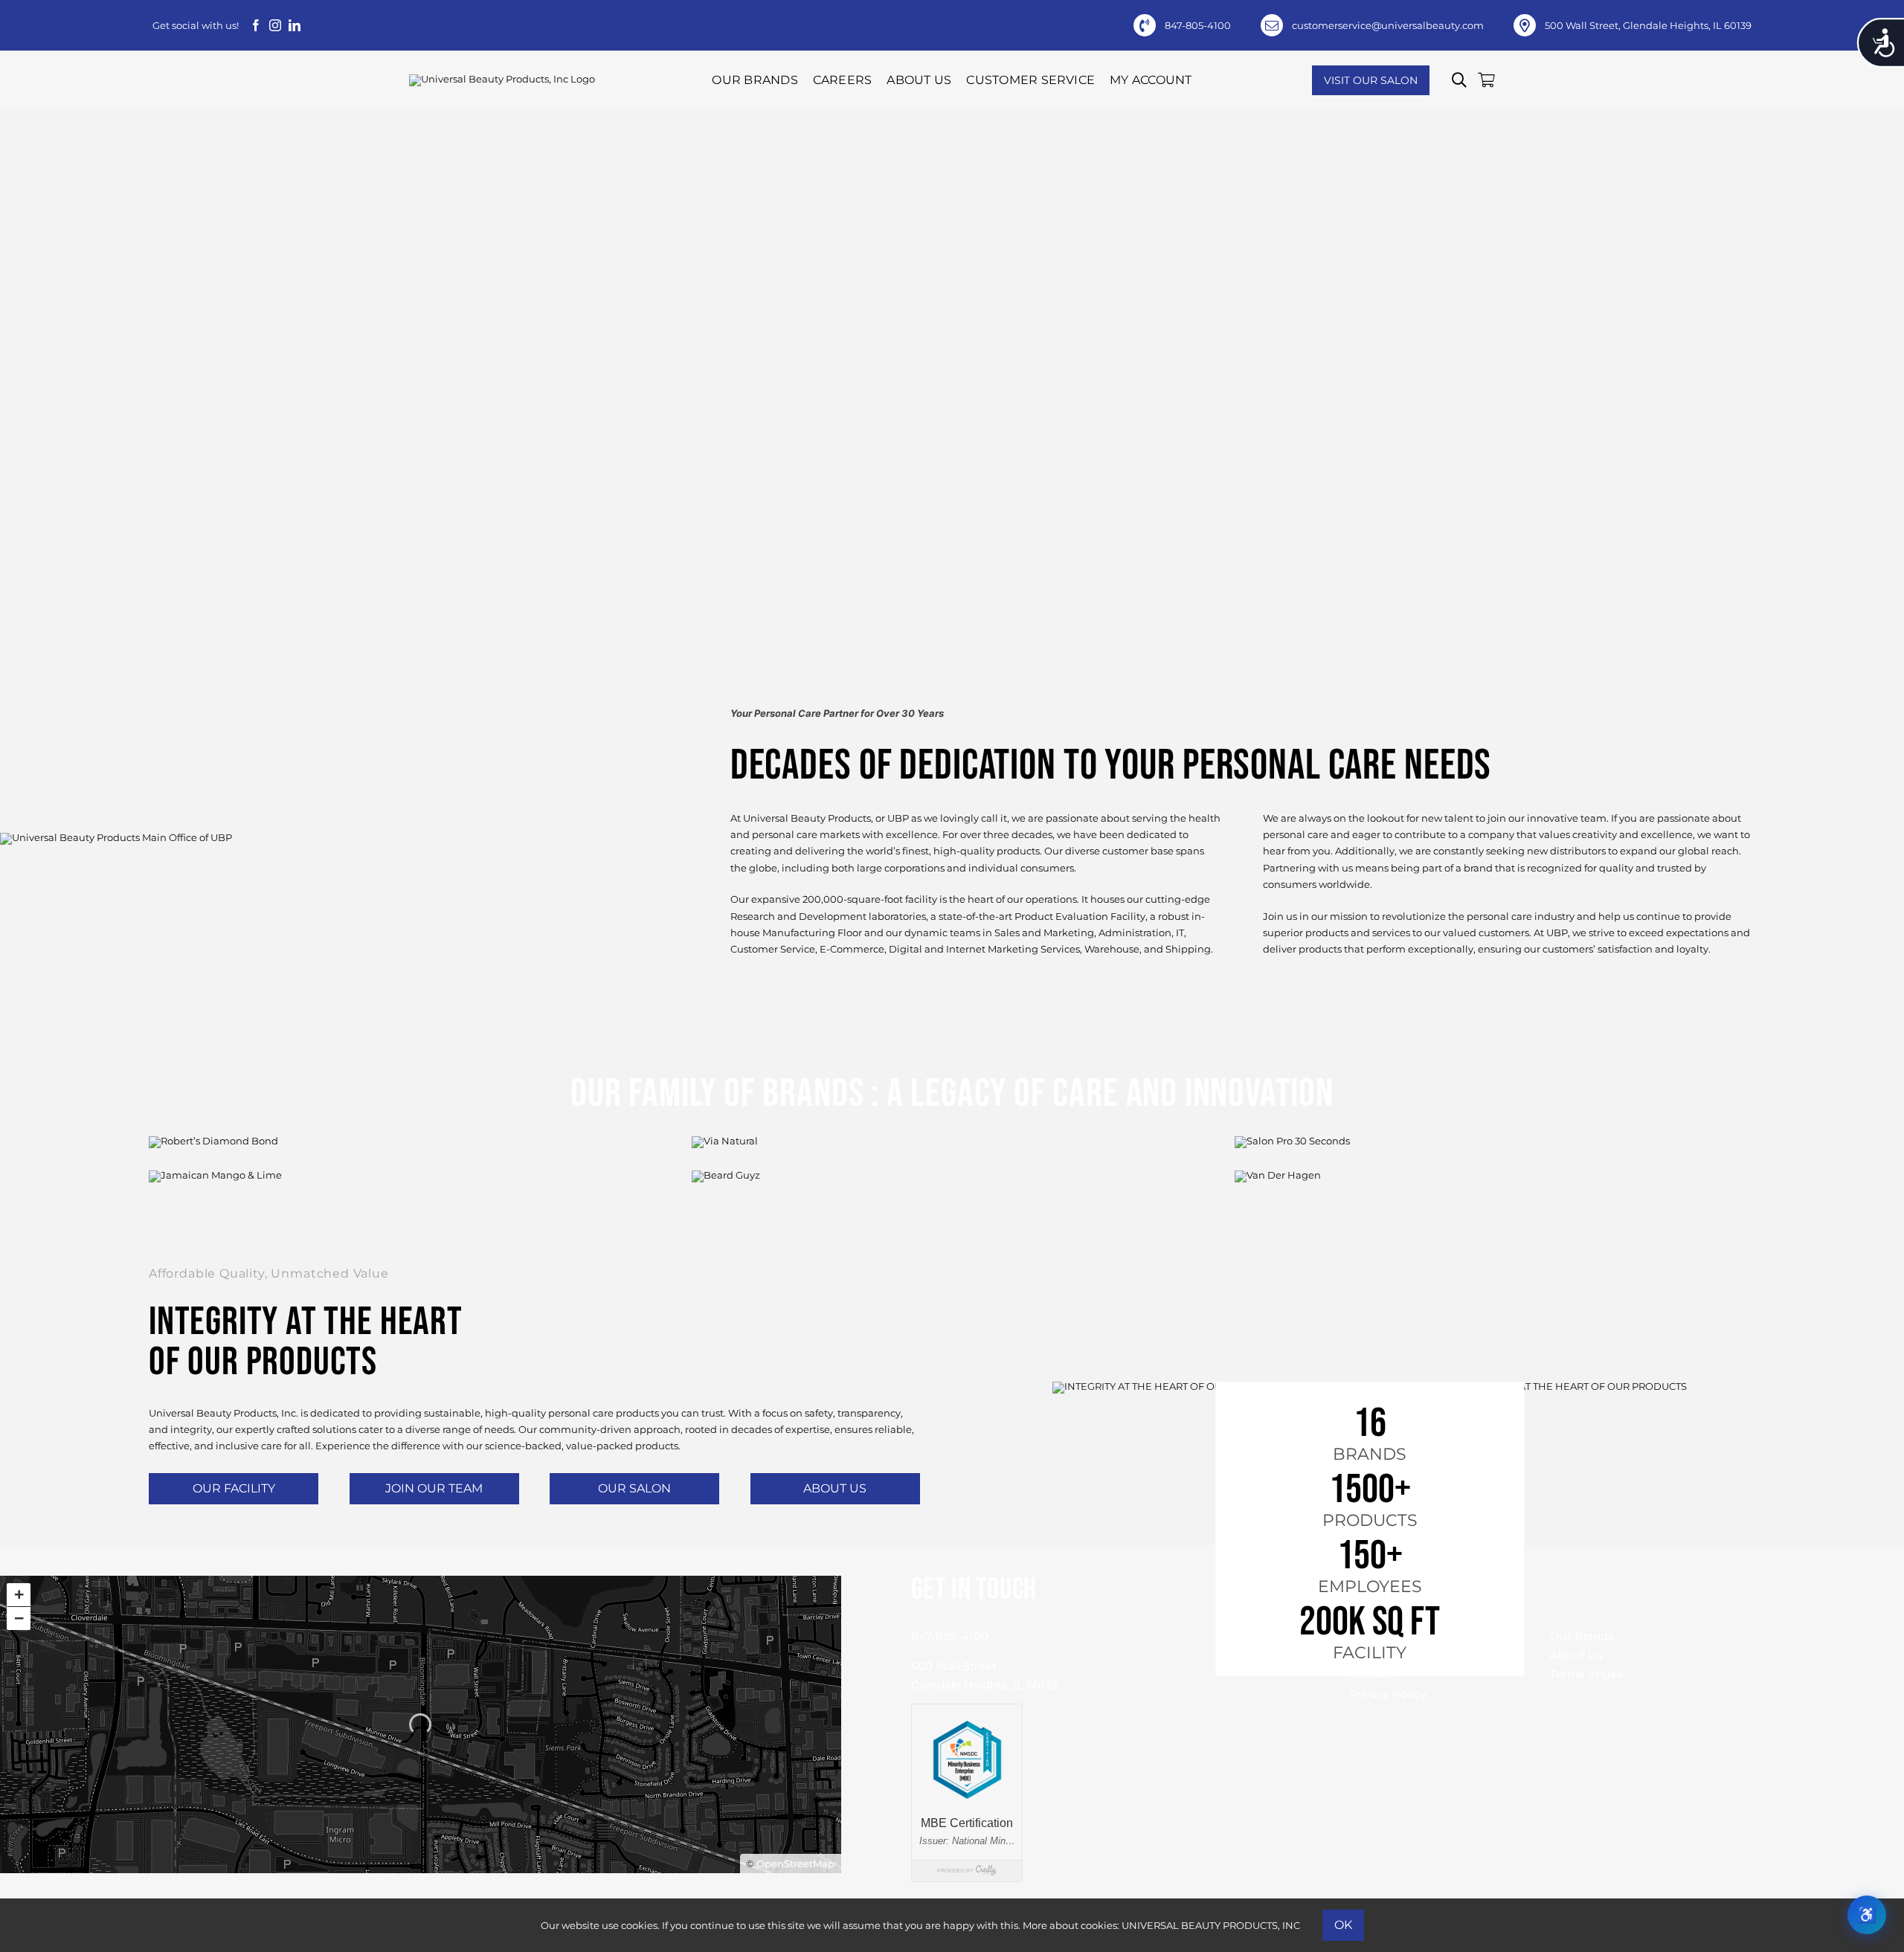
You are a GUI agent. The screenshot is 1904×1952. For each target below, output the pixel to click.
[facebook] (256, 25)
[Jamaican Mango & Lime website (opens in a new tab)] (409, 1212)
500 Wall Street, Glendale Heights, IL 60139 (1648, 25)
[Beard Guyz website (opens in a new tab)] (952, 1212)
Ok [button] (1343, 1925)
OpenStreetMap (795, 1864)
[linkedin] (295, 25)
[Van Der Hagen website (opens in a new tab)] (1495, 1212)
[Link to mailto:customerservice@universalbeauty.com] (1272, 25)
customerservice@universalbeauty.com (1388, 25)
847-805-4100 (1198, 25)
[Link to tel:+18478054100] (1145, 25)
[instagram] (275, 25)
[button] (1459, 80)
